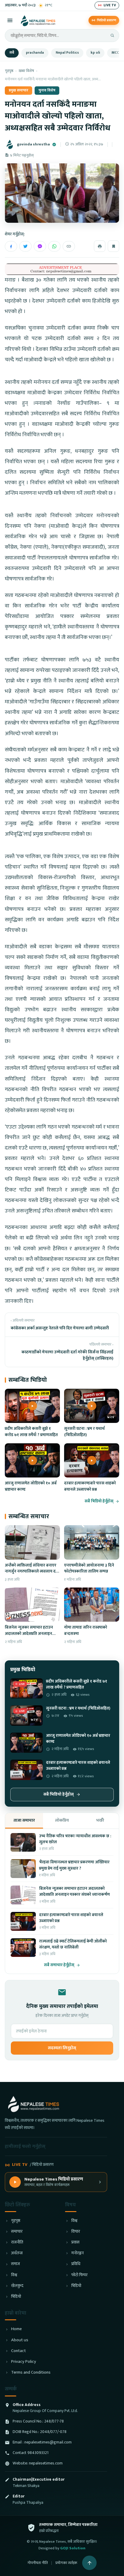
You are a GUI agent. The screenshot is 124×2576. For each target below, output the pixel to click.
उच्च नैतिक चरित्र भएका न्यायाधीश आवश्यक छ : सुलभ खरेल (75, 1839)
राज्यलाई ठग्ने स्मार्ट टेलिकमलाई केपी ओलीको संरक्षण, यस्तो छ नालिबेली (73, 1944)
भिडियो (16, 2297)
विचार (76, 2232)
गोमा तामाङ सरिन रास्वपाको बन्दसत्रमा (86, 1630)
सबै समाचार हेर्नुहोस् (59, 1965)
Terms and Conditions (31, 2373)
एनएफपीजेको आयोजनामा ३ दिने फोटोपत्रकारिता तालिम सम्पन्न (89, 1568)
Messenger (40, 246)
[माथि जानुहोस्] (89, 2563)
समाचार (17, 2232)
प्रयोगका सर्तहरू (66, 2563)
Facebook (11, 246)
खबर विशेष (26, 71)
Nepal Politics (67, 53)
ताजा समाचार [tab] (24, 1820)
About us (20, 2340)
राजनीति (17, 2242)
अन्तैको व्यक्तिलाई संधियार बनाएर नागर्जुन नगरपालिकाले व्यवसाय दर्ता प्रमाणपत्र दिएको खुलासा (32, 1571)
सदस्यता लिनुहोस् (62, 2048)
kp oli (95, 53)
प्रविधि (76, 2264)
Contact (19, 2351)
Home (16, 2329)
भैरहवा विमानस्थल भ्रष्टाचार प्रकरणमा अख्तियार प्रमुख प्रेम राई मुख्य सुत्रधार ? (74, 1865)
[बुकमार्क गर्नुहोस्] (113, 246)
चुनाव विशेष (47, 90)
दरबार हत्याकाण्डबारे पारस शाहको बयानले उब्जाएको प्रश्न (90, 1486)
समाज (15, 2264)
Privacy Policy (24, 2362)
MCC (115, 53)
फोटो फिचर (79, 2275)
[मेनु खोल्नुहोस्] (10, 20)
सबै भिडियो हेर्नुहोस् (99, 1501)
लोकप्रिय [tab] (62, 1820)
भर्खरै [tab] (100, 1820)
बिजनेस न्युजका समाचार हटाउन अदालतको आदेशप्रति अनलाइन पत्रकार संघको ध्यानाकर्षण (29, 1634)
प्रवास (75, 2242)
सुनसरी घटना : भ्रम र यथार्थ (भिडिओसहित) (84, 1432)
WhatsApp (54, 246)
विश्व (14, 2275)
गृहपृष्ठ (9, 71)
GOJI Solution (73, 2548)
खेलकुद (17, 2286)
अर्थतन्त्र (17, 2253)
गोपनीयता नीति (38, 2563)
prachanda (35, 53)
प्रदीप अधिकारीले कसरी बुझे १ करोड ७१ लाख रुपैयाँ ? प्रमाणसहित (31, 1432)
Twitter (25, 246)
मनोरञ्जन (77, 2253)
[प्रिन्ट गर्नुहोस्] (100, 246)
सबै (12, 53)
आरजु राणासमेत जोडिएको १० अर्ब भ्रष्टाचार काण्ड (31, 1486)
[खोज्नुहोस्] (112, 35)
